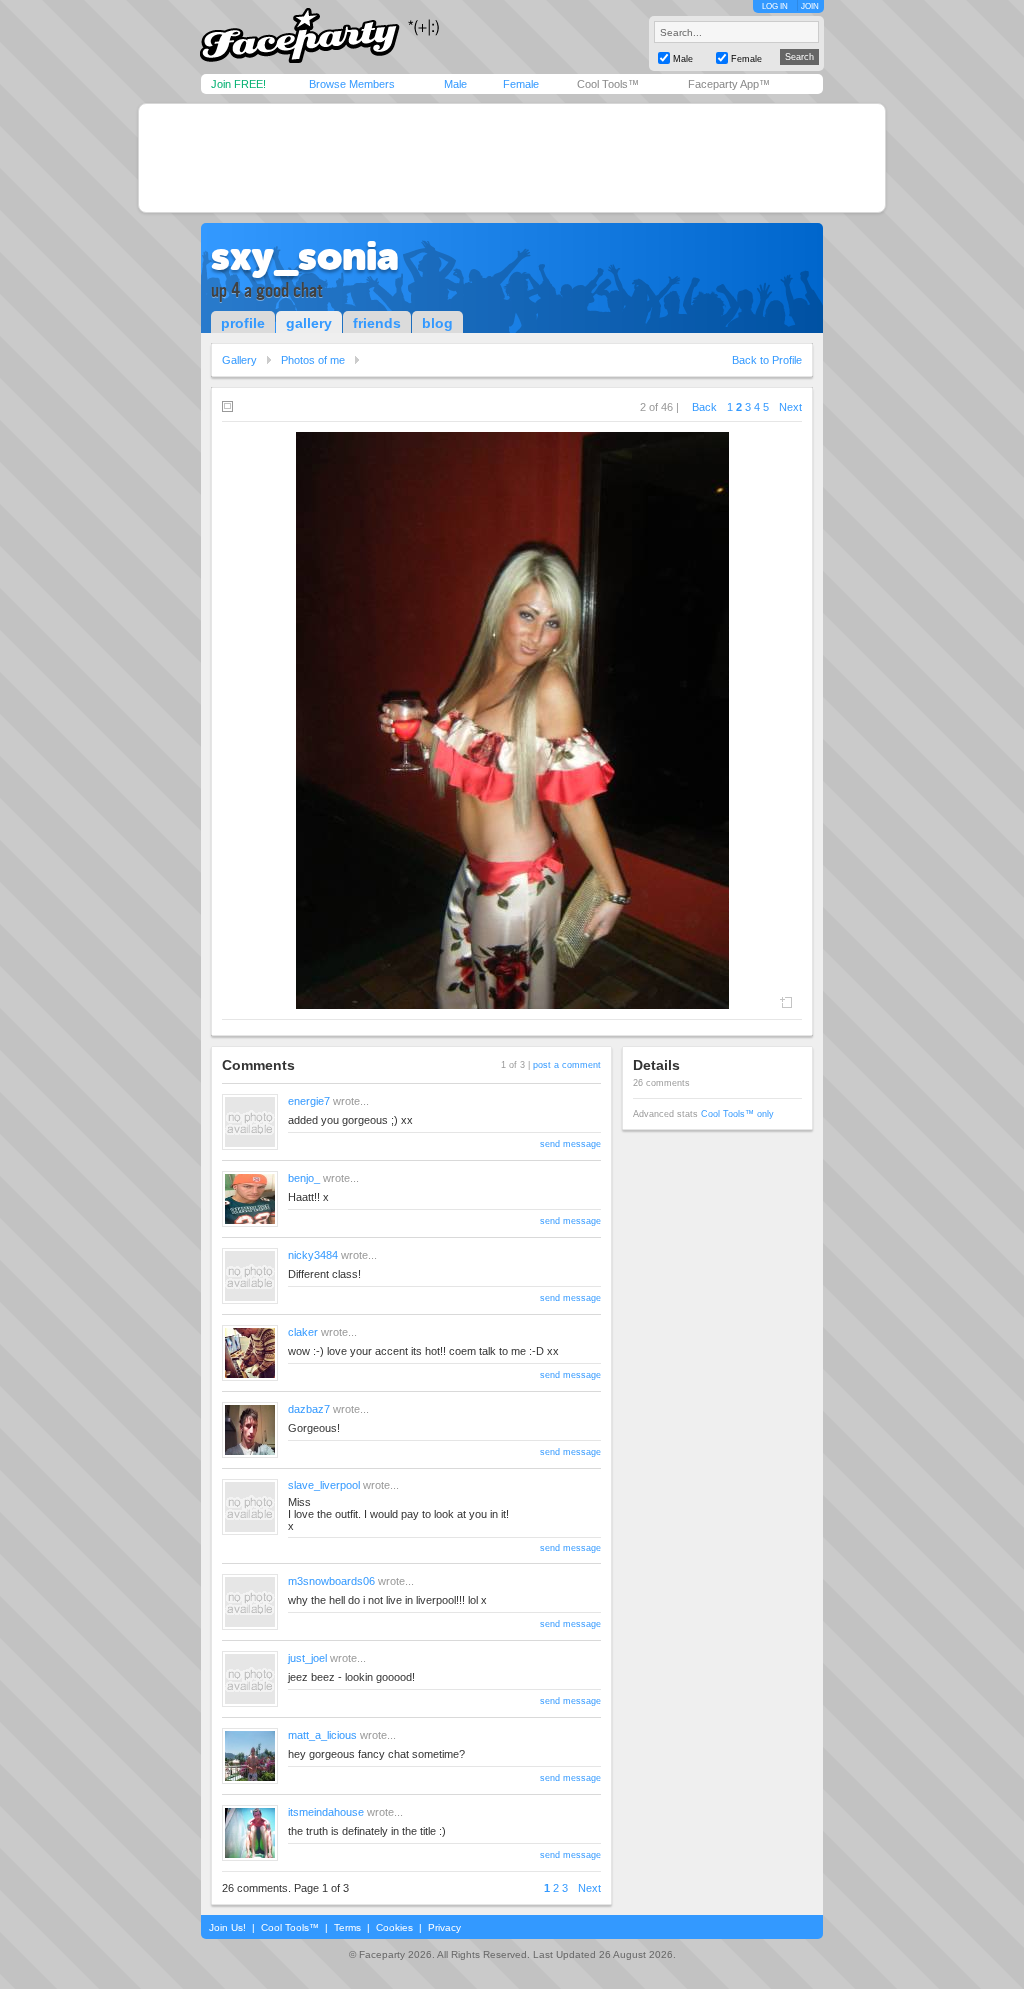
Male (455, 84)
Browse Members (352, 84)
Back (704, 407)
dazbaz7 (309, 1409)
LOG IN (775, 6)
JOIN (810, 6)
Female (521, 84)
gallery (309, 323)
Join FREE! (238, 84)
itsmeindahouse (326, 1812)
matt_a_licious (322, 1735)
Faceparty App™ (729, 84)
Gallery (239, 360)
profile (243, 323)
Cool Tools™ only (737, 1114)
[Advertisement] (512, 158)
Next (790, 407)
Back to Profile (767, 360)
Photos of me (313, 360)
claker (303, 1332)
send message (570, 1144)
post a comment (567, 1065)
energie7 (309, 1101)
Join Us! (227, 1927)
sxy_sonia (305, 256)
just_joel (307, 1658)
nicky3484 (313, 1255)
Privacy (444, 1927)
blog (437, 323)
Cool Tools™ (608, 84)
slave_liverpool (324, 1485)
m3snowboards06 (331, 1581)
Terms (347, 1927)
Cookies (394, 1927)
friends (377, 323)
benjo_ (304, 1178)
